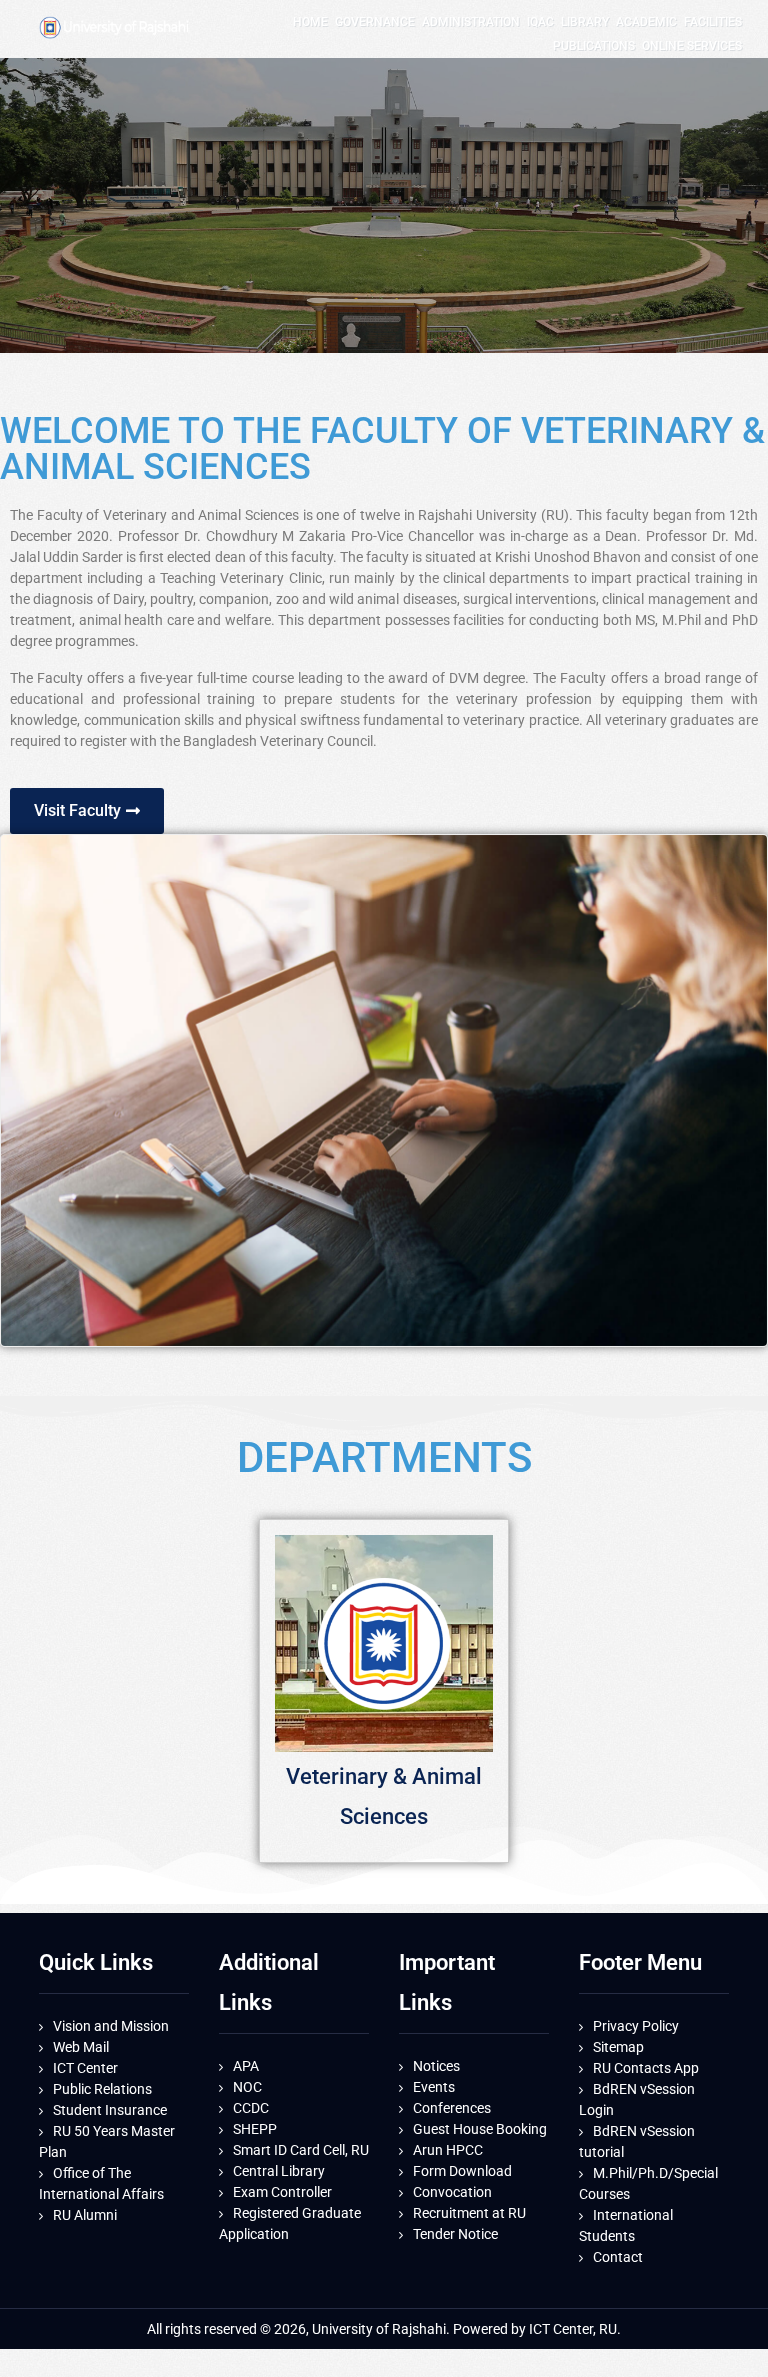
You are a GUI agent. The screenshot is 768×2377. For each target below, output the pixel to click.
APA (246, 2066)
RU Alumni (85, 2215)
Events (434, 2087)
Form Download (462, 2171)
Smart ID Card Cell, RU (301, 2150)
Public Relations (102, 2089)
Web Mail (81, 2047)
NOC (247, 2087)
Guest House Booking (480, 2129)
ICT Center (85, 2068)
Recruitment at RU (469, 2213)
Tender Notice (455, 2234)
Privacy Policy (636, 2026)
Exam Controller (282, 2192)
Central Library (279, 2171)
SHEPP (255, 2129)
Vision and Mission (111, 2026)
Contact (618, 2257)
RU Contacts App (646, 2068)
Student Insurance (110, 2110)
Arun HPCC (448, 2150)
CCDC (251, 2108)
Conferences (452, 2108)
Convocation (452, 2192)
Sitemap (618, 2047)
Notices (436, 2066)
